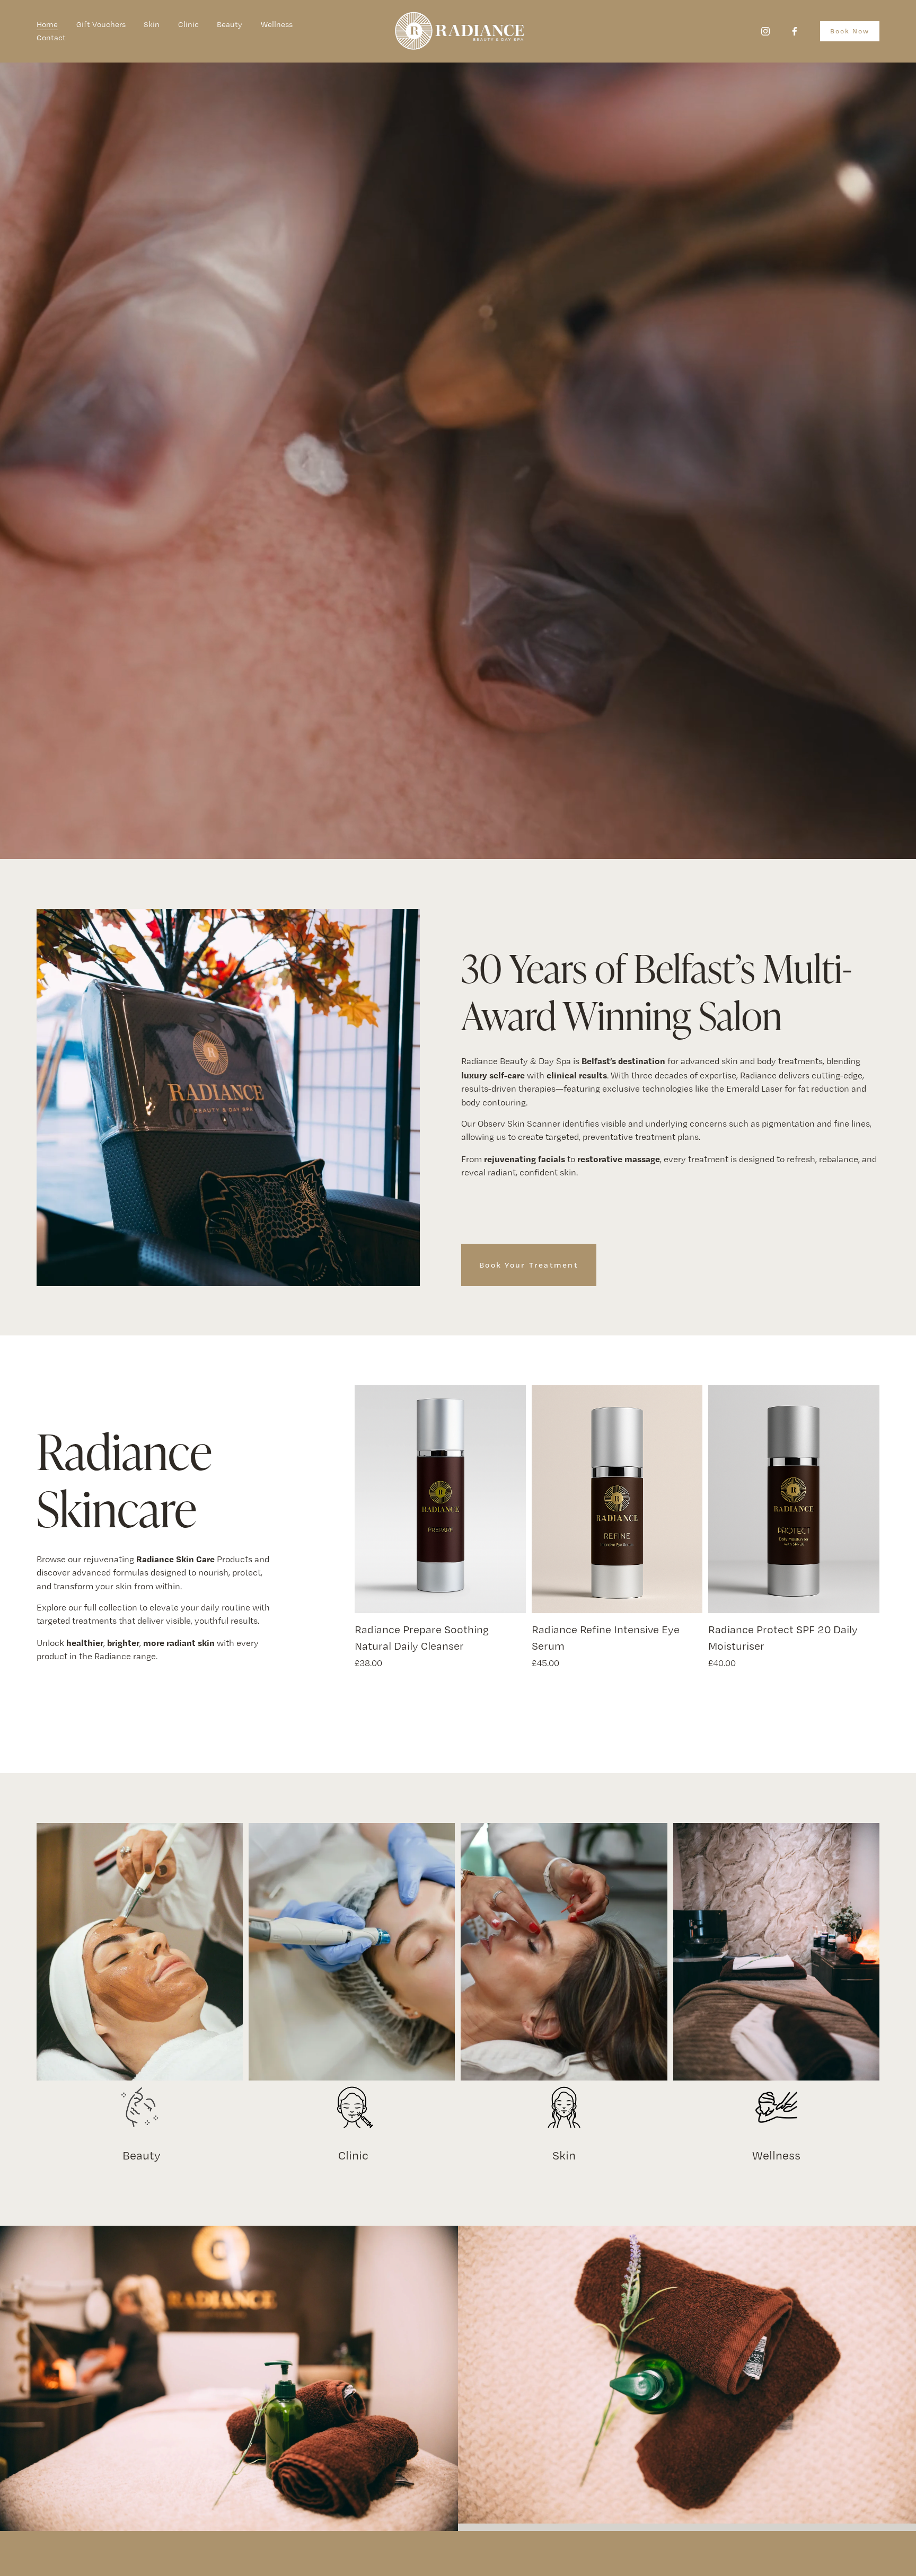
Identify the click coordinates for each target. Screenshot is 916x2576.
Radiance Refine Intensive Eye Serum (606, 1637)
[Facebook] (795, 31)
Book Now (850, 31)
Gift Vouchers (101, 24)
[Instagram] (765, 31)
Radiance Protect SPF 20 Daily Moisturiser (783, 1637)
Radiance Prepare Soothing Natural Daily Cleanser (422, 1637)
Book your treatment (529, 1265)
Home (47, 24)
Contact (51, 38)
